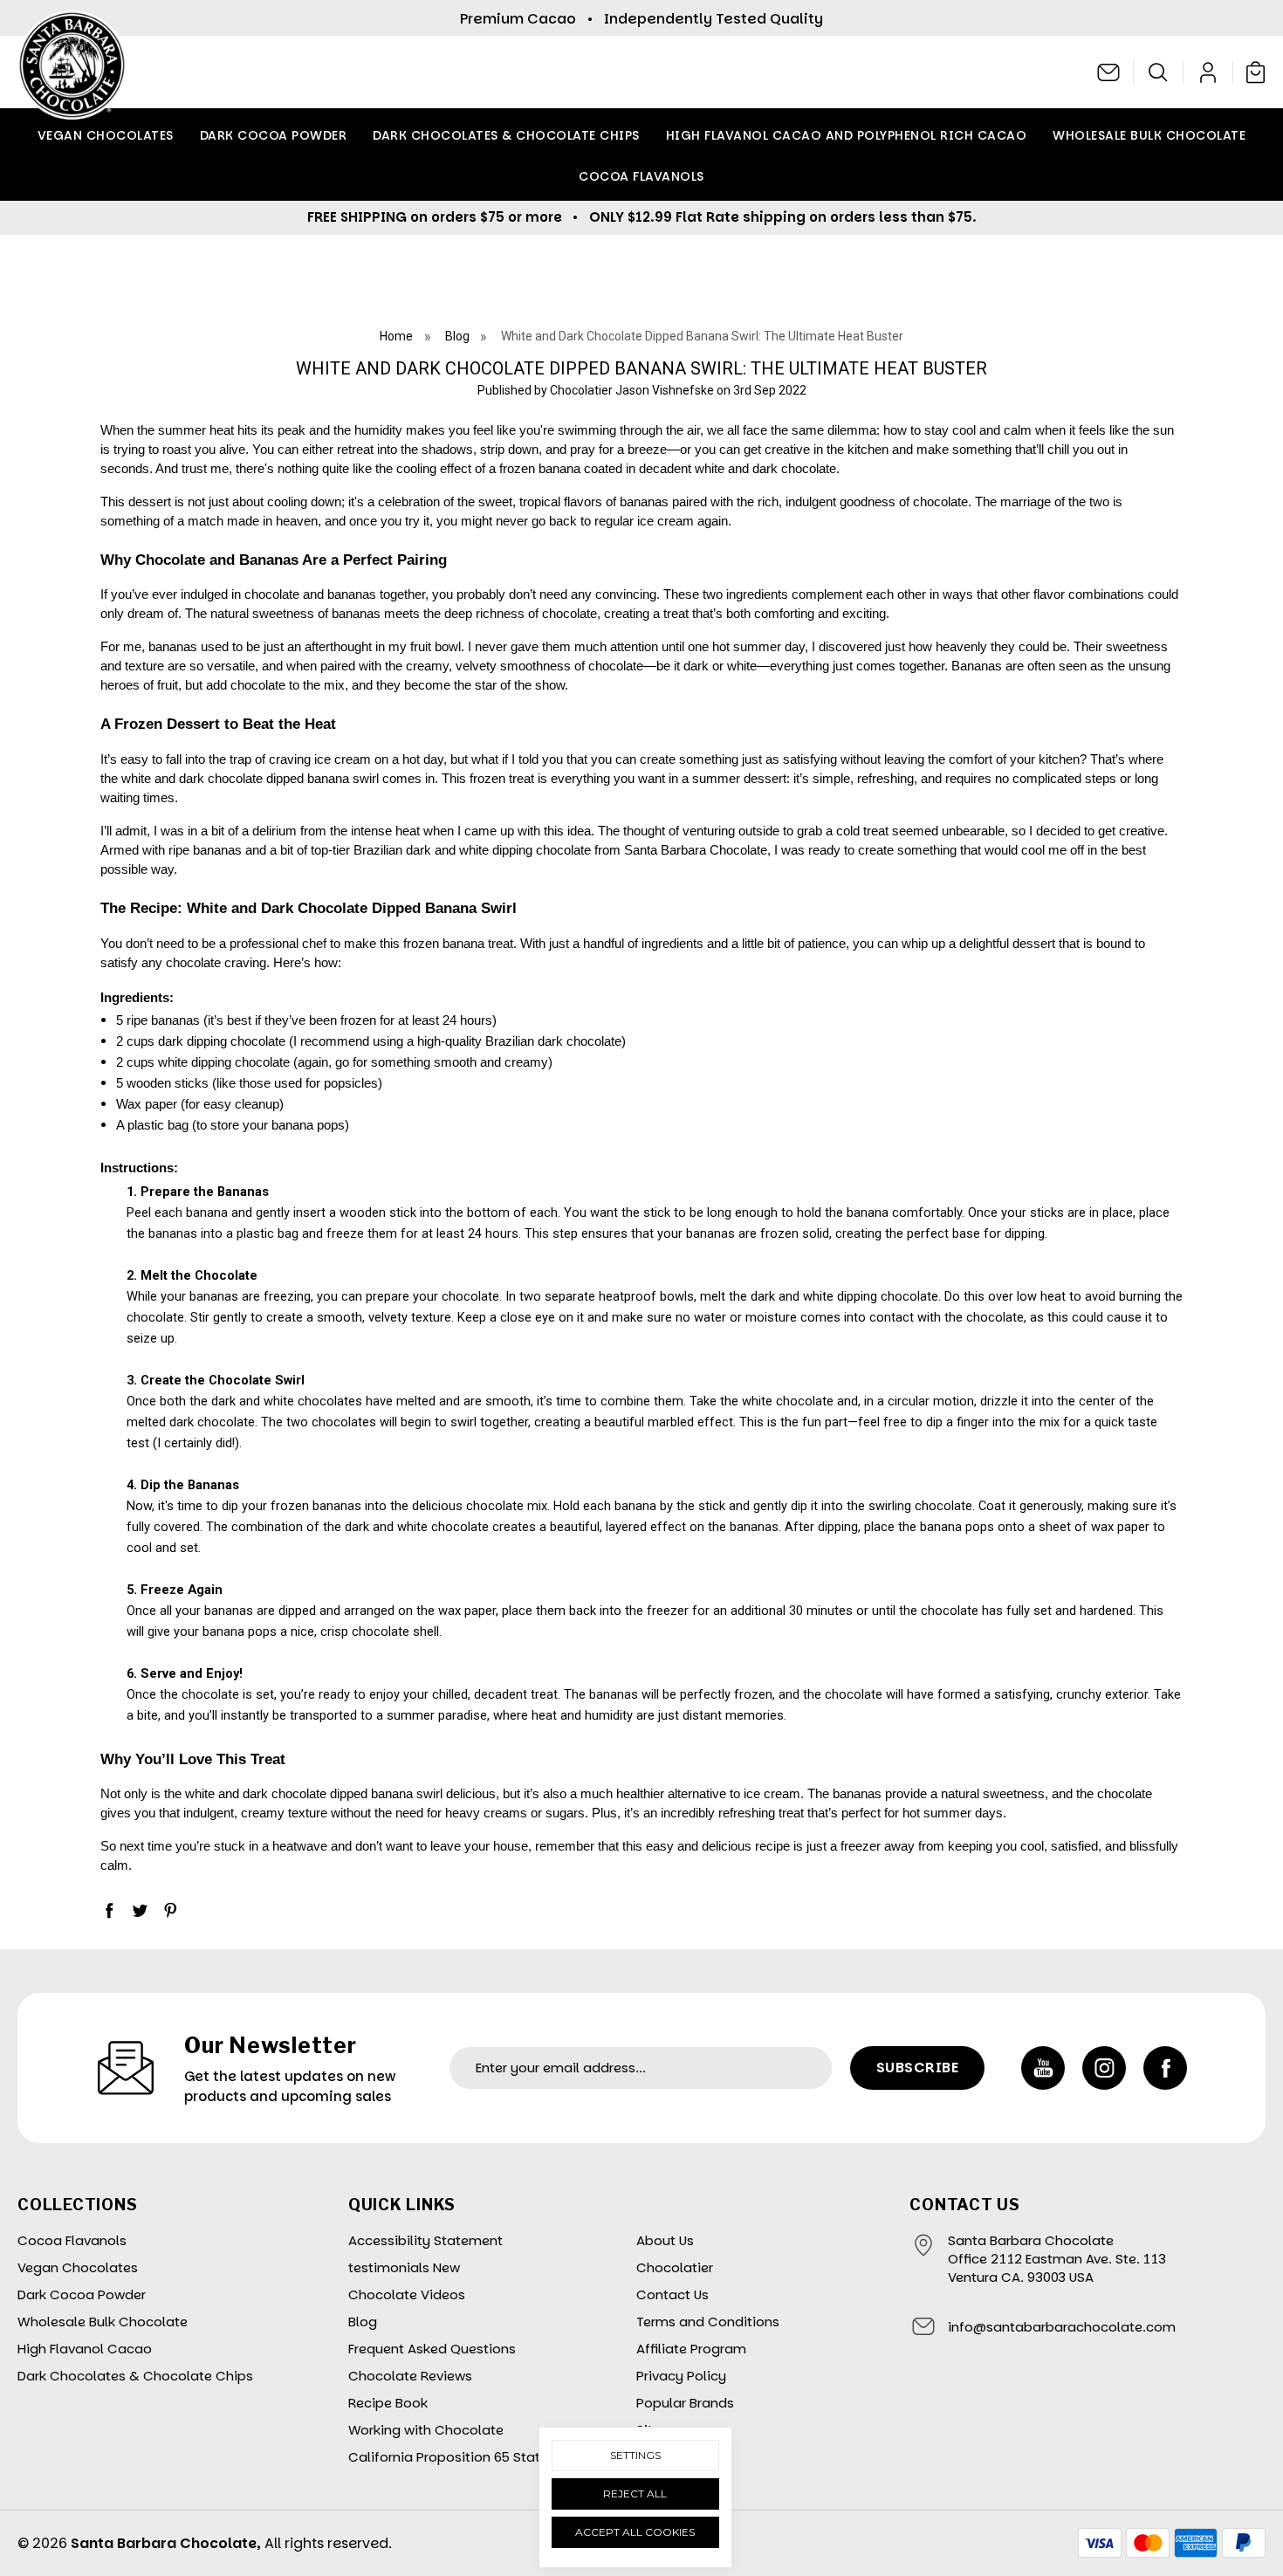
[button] (1159, 72)
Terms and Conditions (708, 2322)
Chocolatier (675, 2267)
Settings (635, 2455)
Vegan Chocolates (106, 135)
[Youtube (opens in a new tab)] (1043, 2068)
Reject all (635, 2494)
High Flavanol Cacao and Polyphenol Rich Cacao (847, 135)
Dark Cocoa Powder (274, 135)
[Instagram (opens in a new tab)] (1104, 2068)
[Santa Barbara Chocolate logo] (72, 72)
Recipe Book (388, 2403)
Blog (363, 2322)
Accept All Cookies (635, 2532)
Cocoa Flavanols (641, 176)
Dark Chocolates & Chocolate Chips (506, 135)
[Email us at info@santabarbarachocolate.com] (1109, 72)
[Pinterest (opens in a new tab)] (170, 1910)
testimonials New (404, 2267)
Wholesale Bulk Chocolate (1149, 135)
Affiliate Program (691, 2349)
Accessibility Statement (425, 2240)
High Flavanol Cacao (85, 2349)
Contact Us (672, 2294)
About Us (665, 2240)
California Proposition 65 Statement (465, 2457)
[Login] (1208, 72)
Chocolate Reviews (410, 2376)
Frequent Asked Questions (432, 2349)
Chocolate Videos (407, 2294)
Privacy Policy (681, 2376)
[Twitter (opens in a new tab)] (140, 1910)
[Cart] (1252, 72)
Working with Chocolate (426, 2430)
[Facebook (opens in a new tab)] (109, 1910)
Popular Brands (685, 2403)
